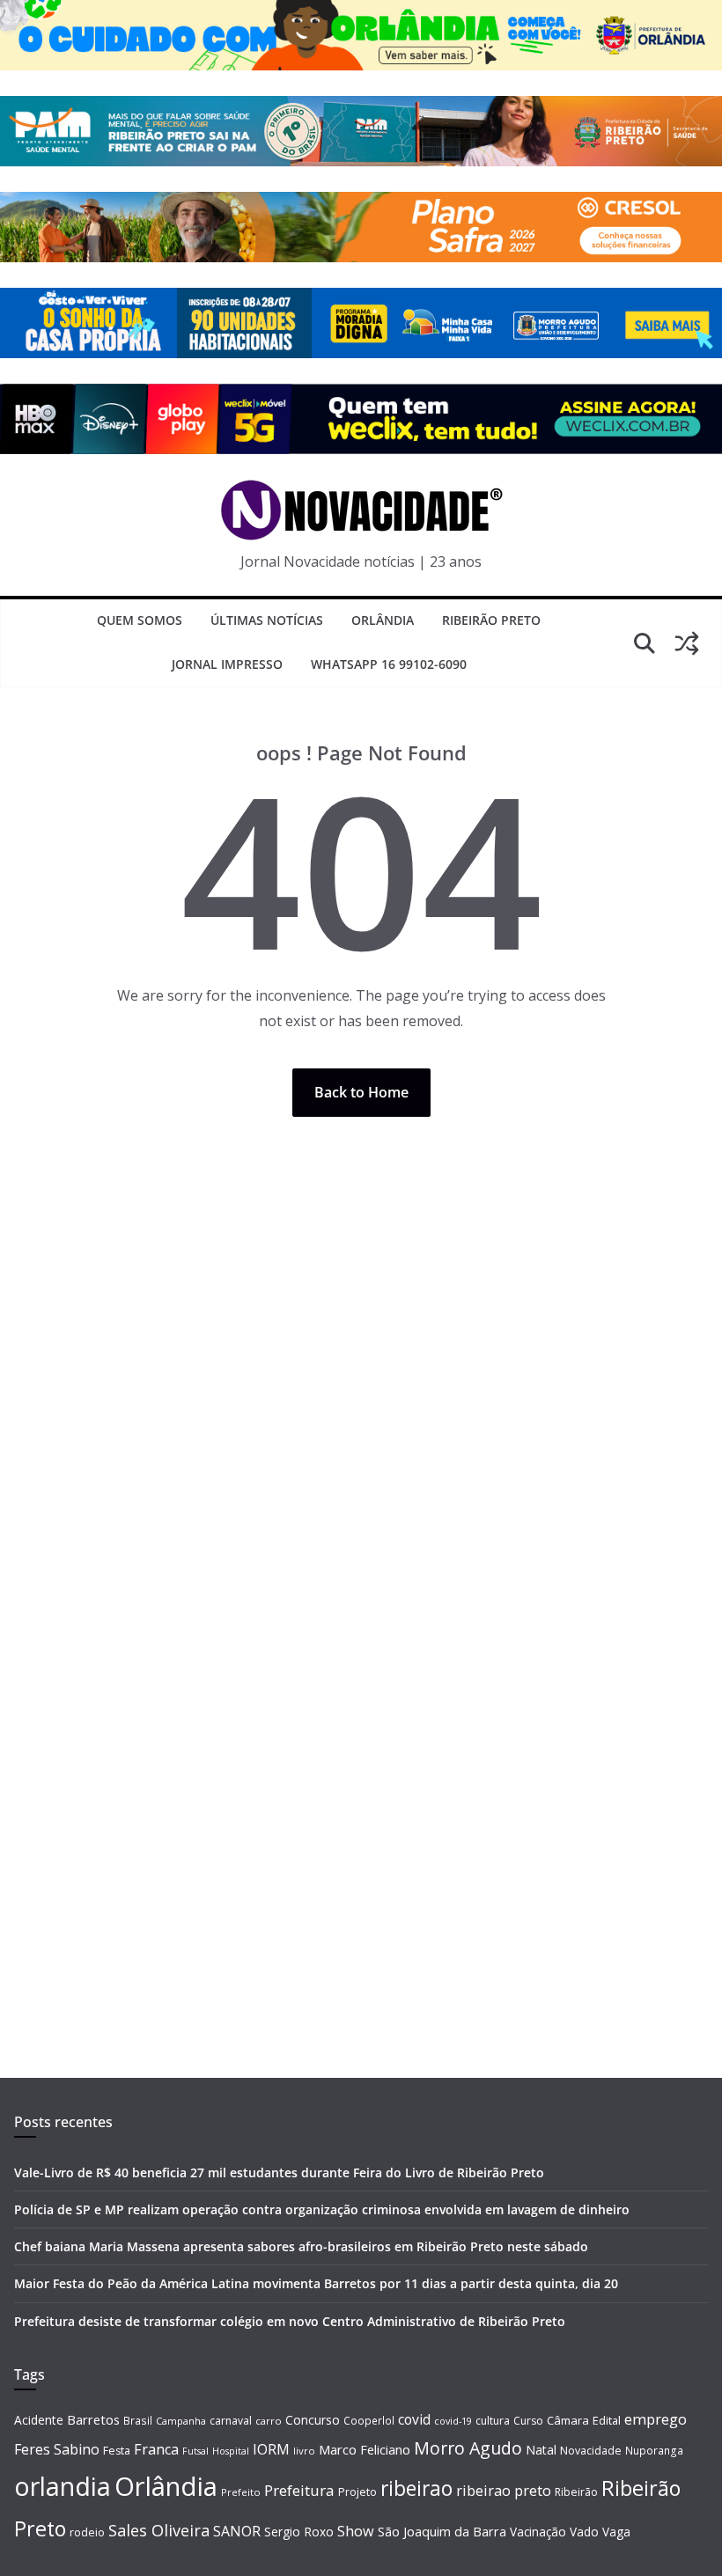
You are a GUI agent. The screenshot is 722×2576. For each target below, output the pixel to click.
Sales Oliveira (159, 2530)
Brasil (138, 2420)
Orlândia (383, 620)
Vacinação (538, 2532)
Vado (584, 2532)
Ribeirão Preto (491, 620)
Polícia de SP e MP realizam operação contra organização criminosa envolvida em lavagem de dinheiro (322, 2209)
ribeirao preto (504, 2491)
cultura (493, 2421)
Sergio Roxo (299, 2532)
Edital (607, 2420)
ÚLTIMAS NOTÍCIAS (267, 620)
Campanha (181, 2421)
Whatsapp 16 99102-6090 (389, 664)
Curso (528, 2421)
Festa (117, 2451)
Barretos (93, 2419)
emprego (656, 2419)
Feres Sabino (57, 2449)
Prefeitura (299, 2490)
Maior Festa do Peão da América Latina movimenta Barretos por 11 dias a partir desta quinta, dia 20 (316, 2283)
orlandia (63, 2486)
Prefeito (241, 2492)
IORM (271, 2449)
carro (269, 2421)
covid (414, 2419)
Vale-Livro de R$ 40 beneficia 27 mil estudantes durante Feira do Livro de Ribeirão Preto (279, 2172)
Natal (541, 2450)
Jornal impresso (227, 664)
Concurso (313, 2420)
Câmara (568, 2420)
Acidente (39, 2420)
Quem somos (140, 620)
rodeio (87, 2532)
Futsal (195, 2451)
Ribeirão (576, 2492)
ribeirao (416, 2488)
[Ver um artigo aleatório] (687, 643)
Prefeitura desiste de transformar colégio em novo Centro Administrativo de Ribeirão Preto (290, 2321)
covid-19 (453, 2421)
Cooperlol (369, 2420)
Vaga (616, 2532)
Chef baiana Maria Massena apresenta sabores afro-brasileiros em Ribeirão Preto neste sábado (301, 2246)
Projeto (357, 2492)
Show (356, 2531)
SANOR (237, 2531)
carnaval (231, 2421)
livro (304, 2451)
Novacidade (591, 2451)
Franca (156, 2449)
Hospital (231, 2451)
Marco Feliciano (365, 2449)
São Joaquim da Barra (442, 2531)
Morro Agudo (468, 2448)
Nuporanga (654, 2450)
